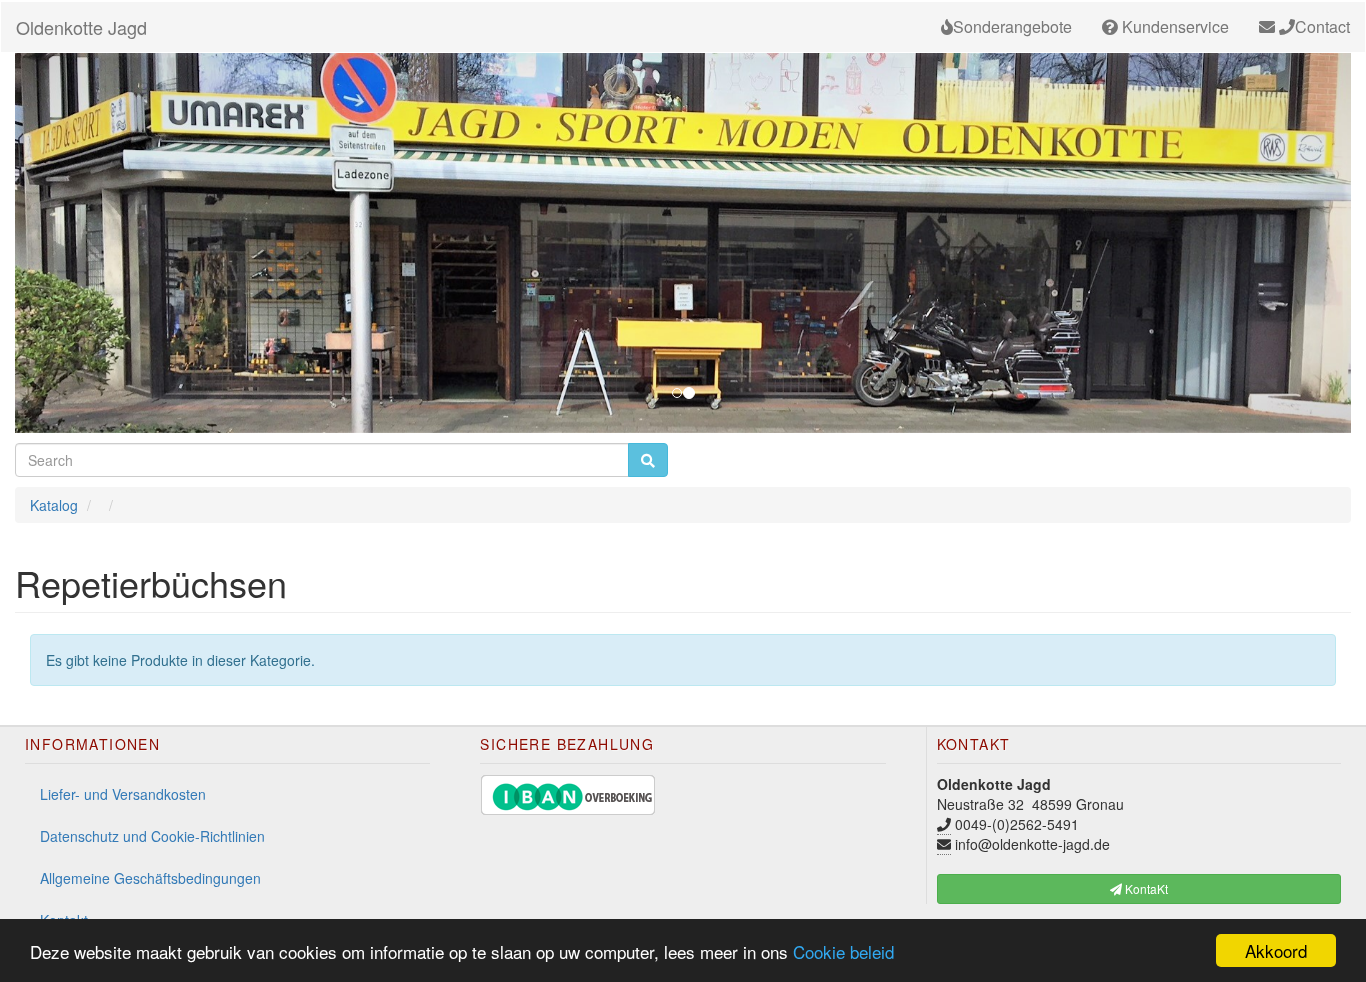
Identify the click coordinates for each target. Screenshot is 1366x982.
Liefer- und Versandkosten (123, 794)
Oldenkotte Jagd (81, 27)
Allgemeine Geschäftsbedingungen (150, 878)
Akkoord (1276, 950)
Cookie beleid (843, 951)
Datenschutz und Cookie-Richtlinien (152, 836)
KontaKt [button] (1145, 888)
